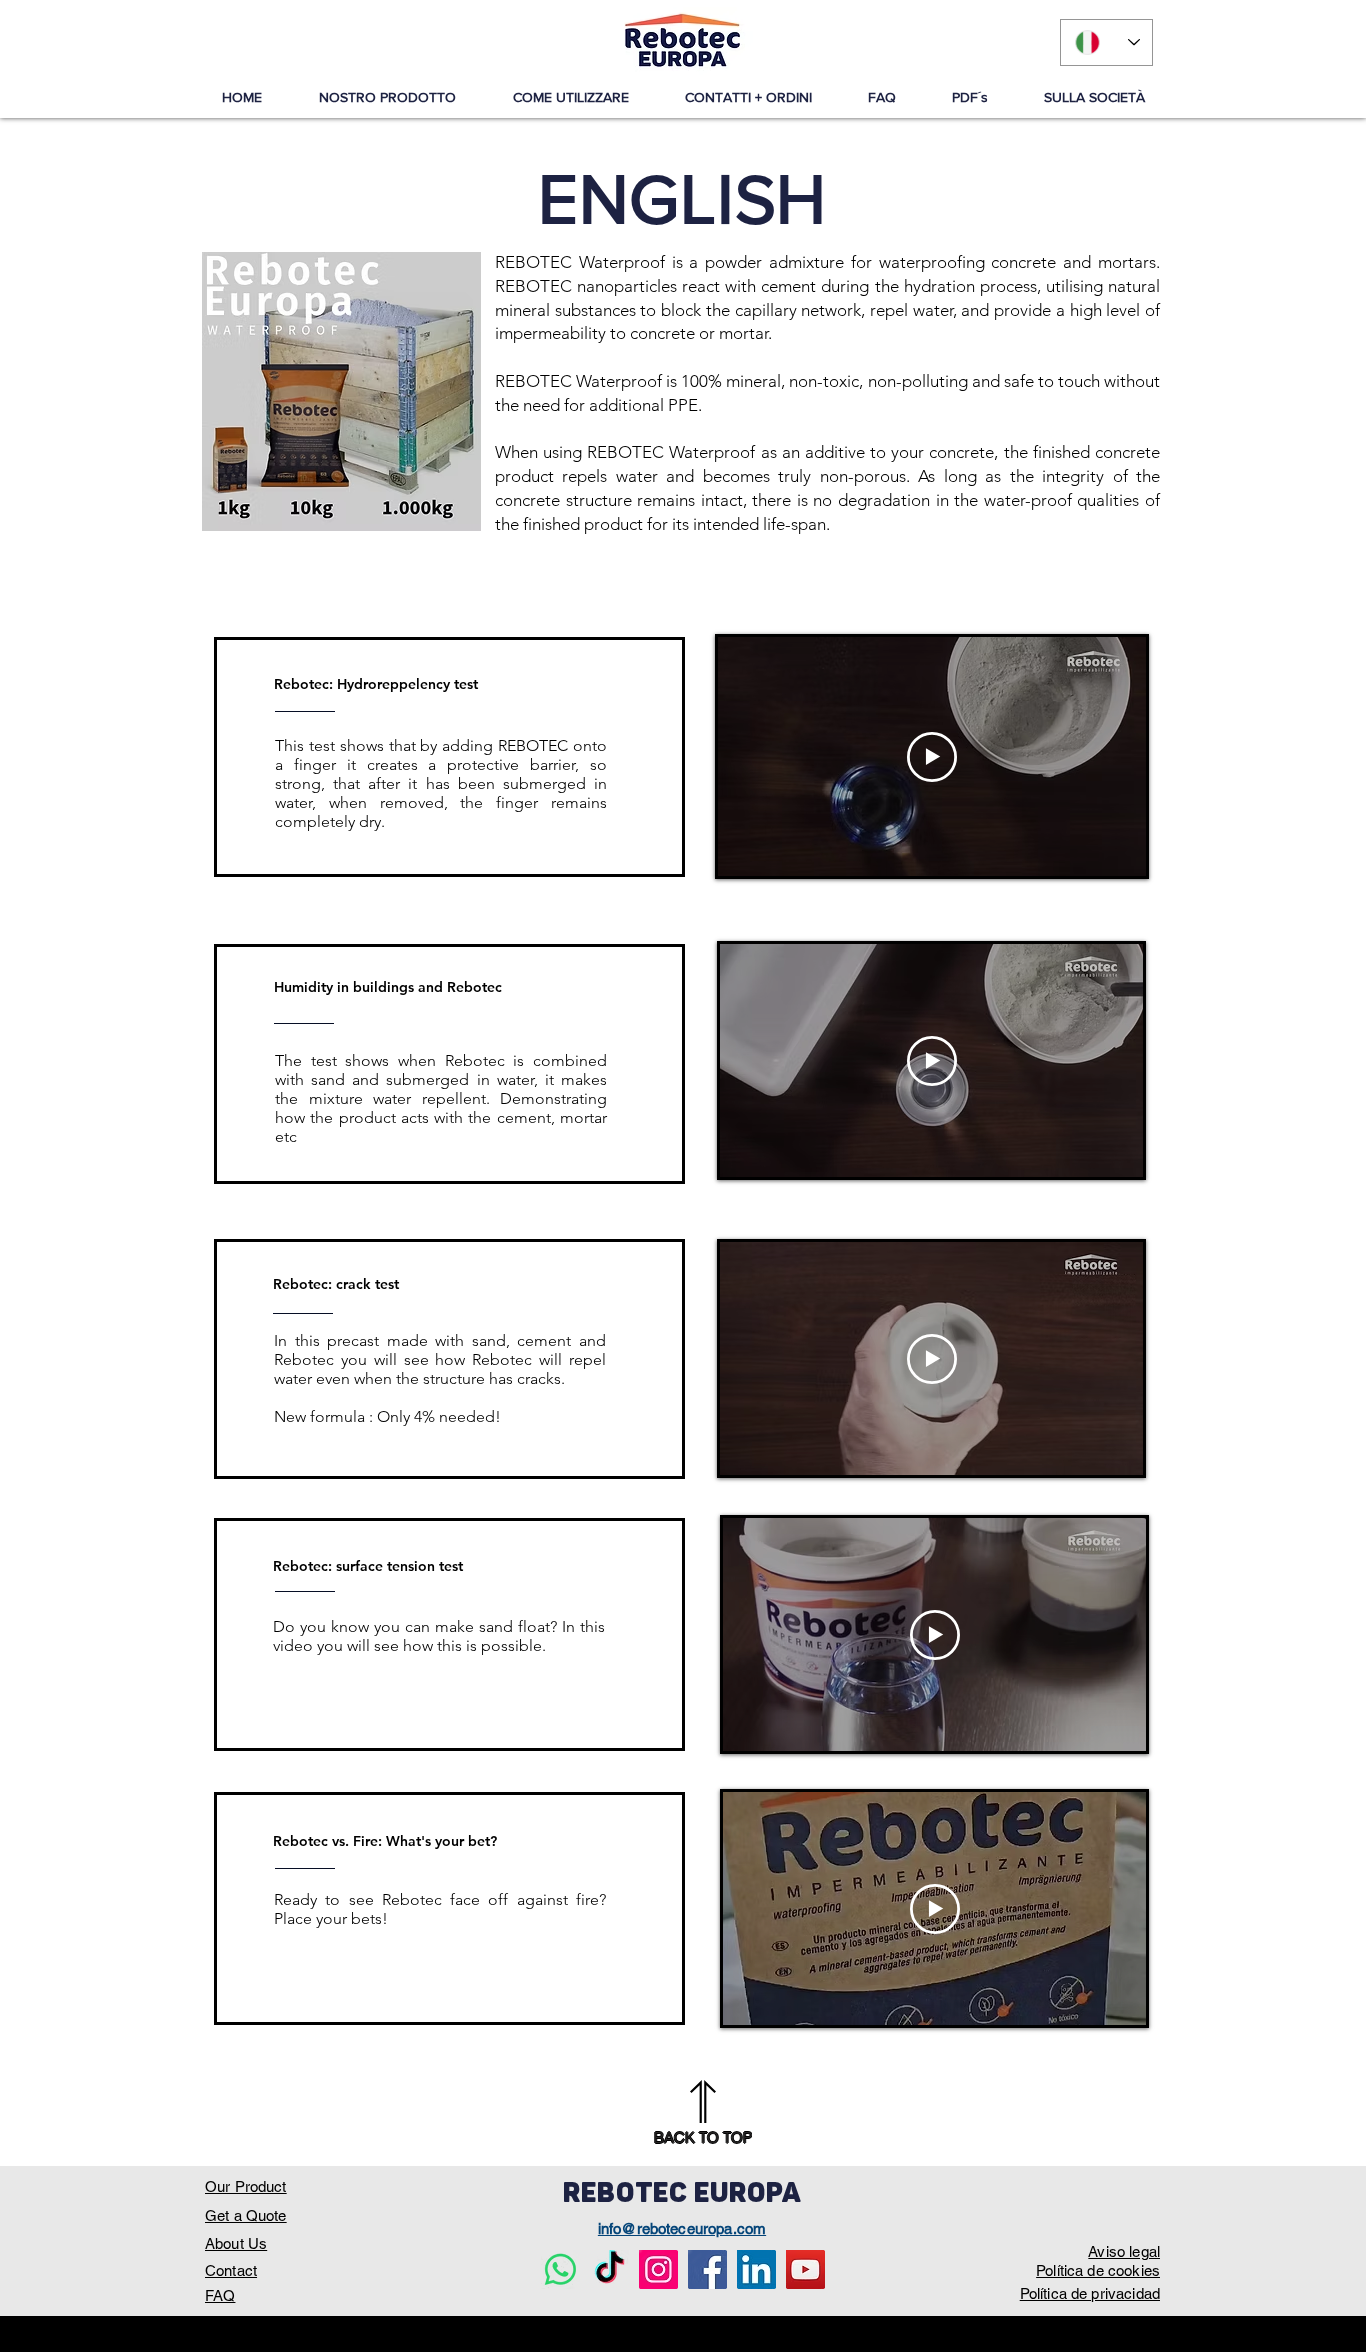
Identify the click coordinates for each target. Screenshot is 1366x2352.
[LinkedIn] (756, 2269)
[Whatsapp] (560, 2269)
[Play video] (932, 757)
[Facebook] (707, 2269)
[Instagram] (658, 2269)
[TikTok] (609, 2269)
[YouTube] (805, 2269)
